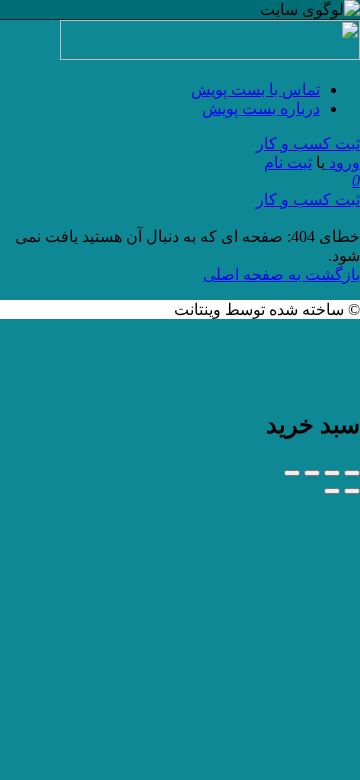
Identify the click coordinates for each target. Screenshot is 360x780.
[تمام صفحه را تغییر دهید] (312, 473)
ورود (342, 162)
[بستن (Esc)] (352, 473)
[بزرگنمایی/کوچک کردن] (292, 473)
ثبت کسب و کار (308, 143)
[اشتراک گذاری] (332, 473)
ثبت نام (288, 162)
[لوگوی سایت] (210, 54)
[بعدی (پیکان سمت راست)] (332, 491)
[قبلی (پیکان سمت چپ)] (352, 491)
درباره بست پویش (261, 108)
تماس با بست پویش (255, 89)
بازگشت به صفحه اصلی (281, 274)
